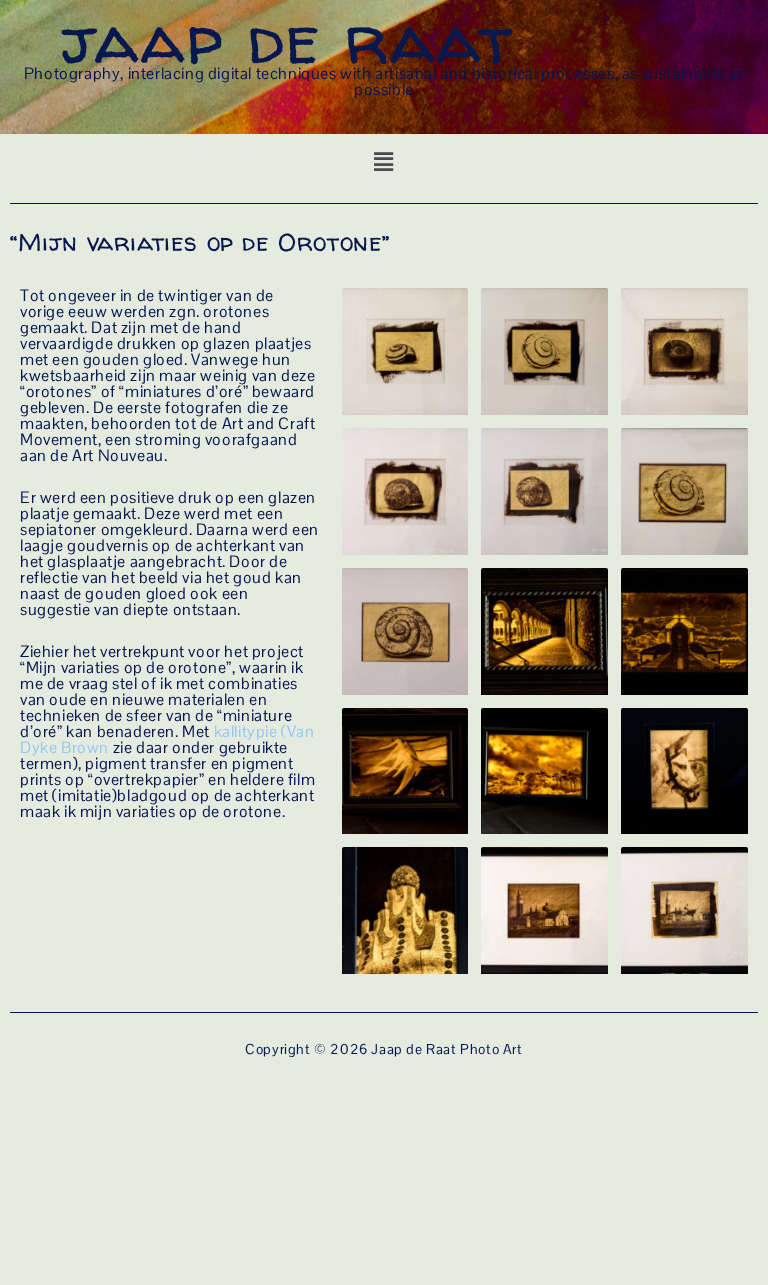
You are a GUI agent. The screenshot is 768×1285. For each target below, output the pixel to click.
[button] (384, 162)
